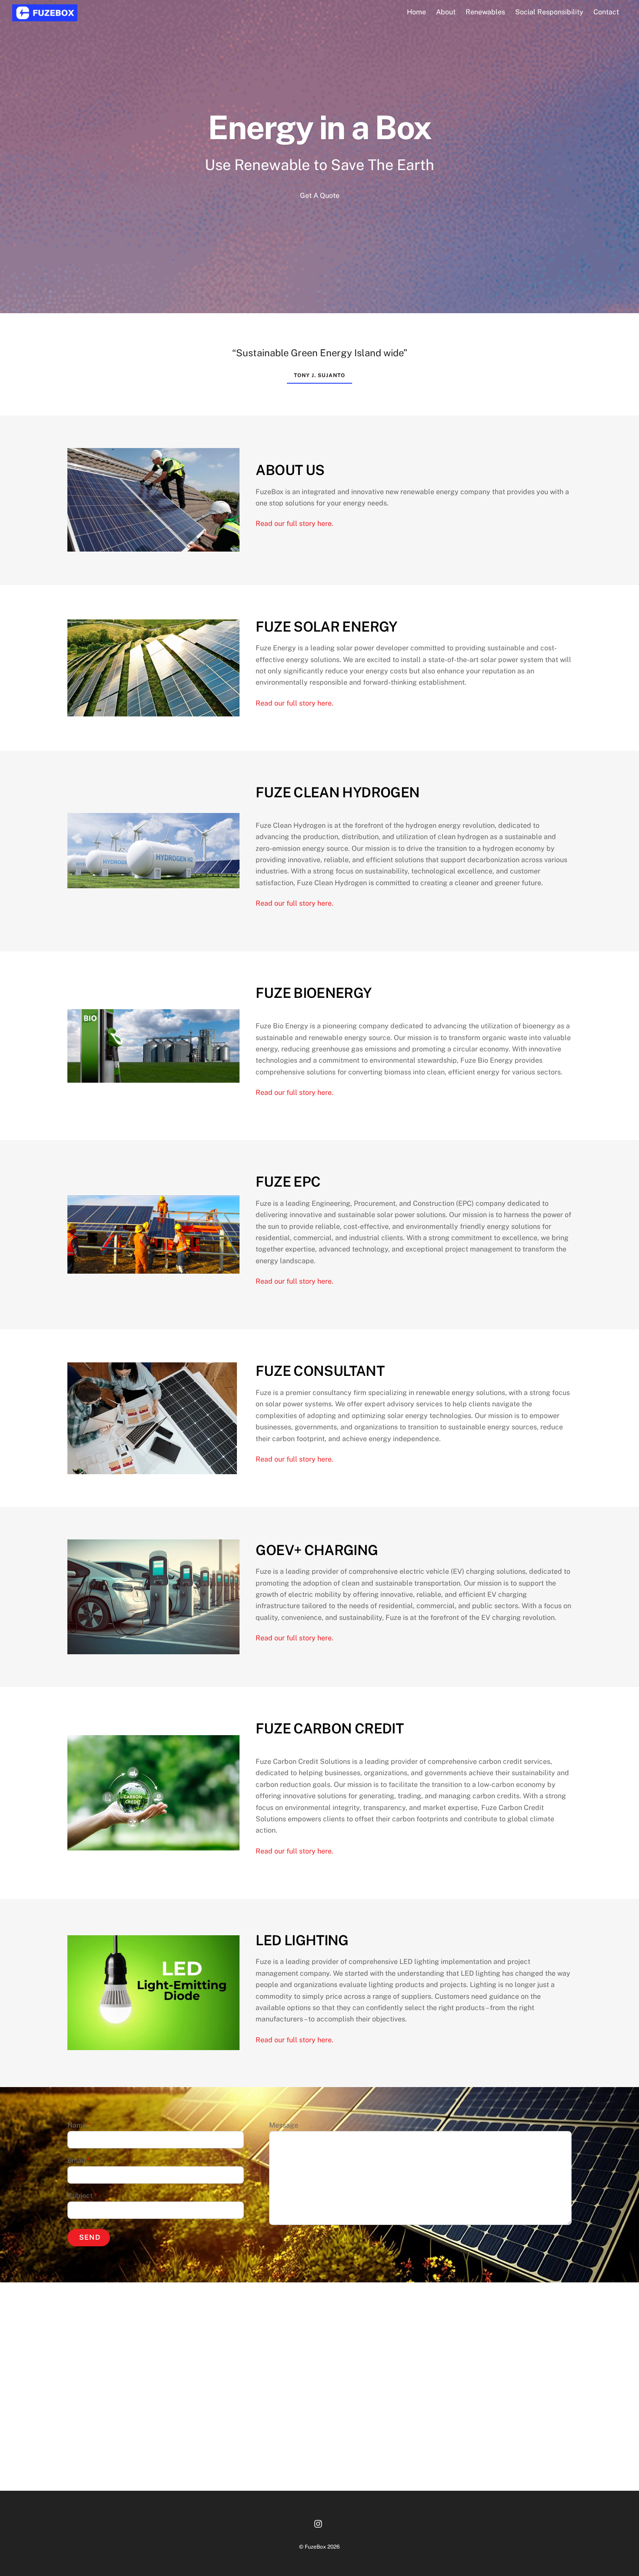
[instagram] (319, 2523)
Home (416, 12)
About (446, 12)
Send (90, 2237)
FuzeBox (315, 2547)
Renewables (485, 12)
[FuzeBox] (45, 17)
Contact (606, 12)
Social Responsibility (549, 12)
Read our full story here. (295, 524)
